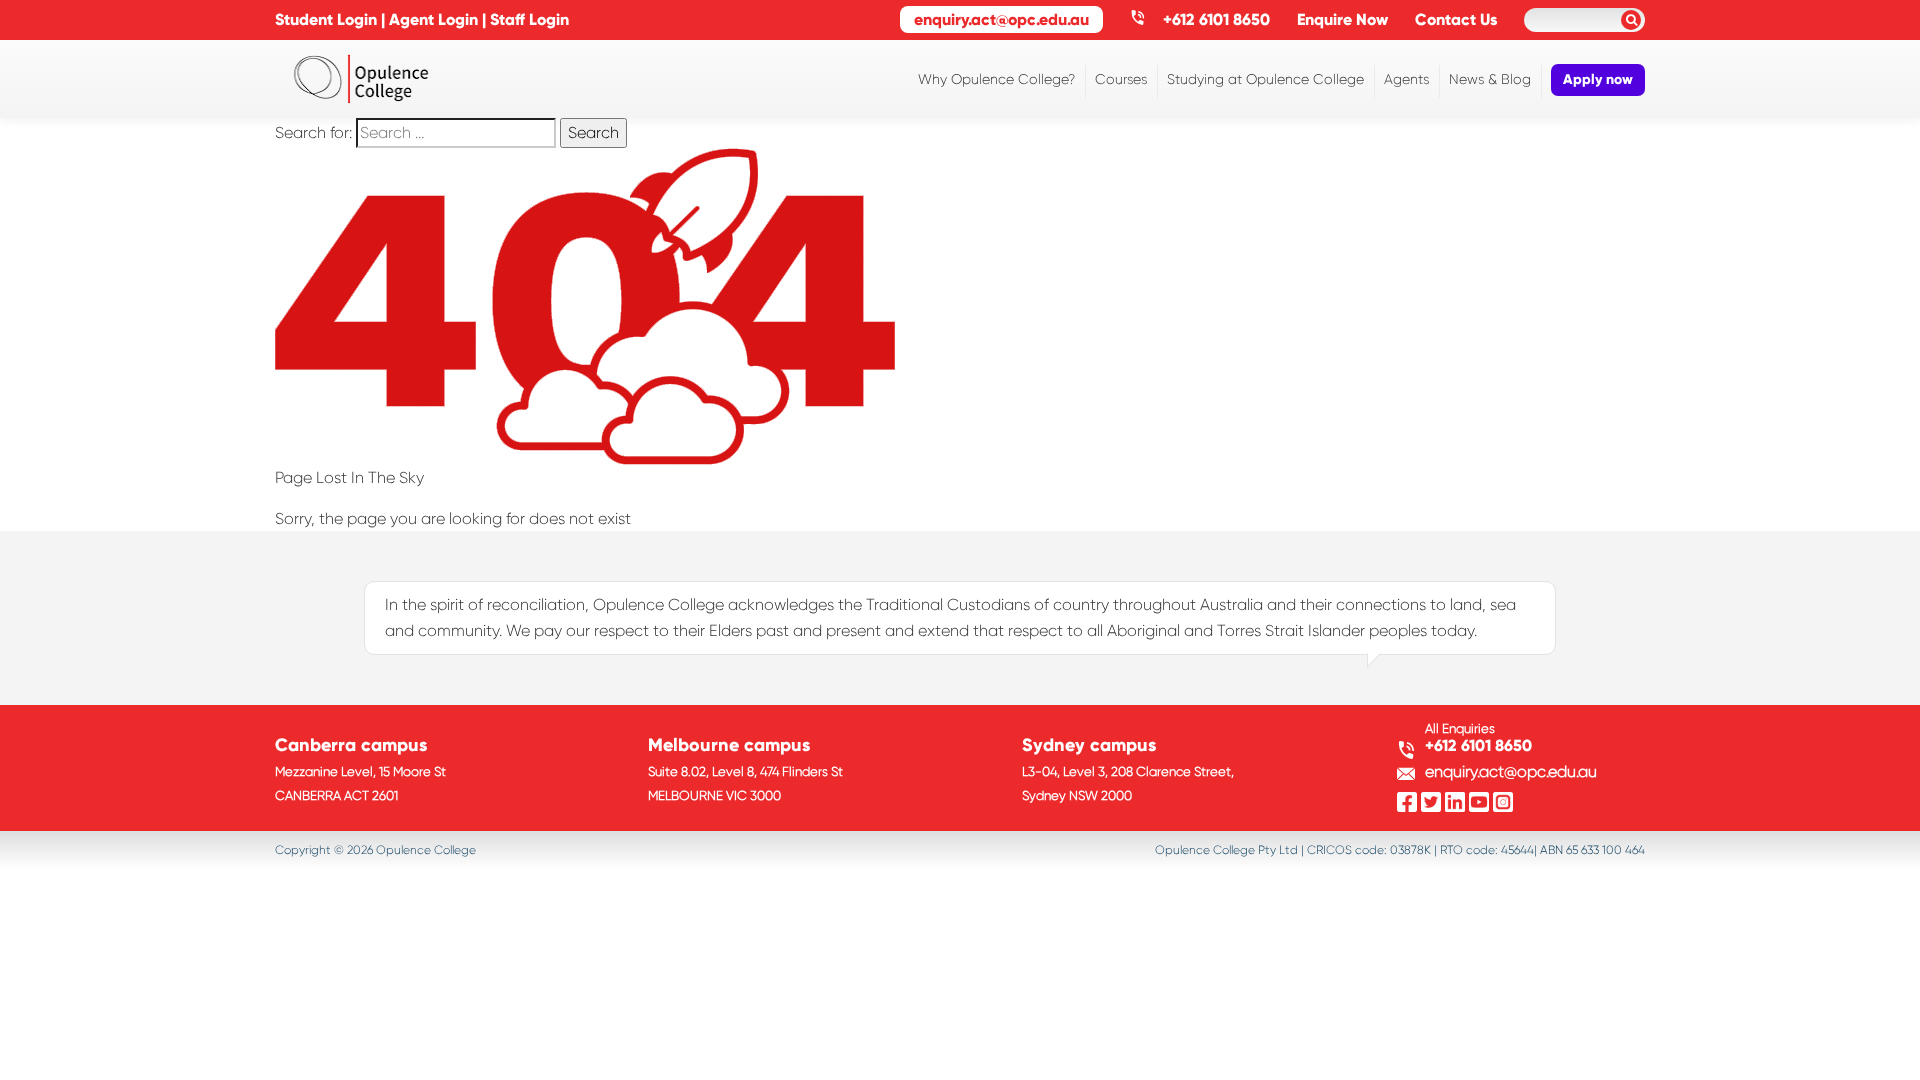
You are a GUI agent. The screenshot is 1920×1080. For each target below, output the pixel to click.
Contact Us (1456, 19)
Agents (1406, 79)
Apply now (1598, 79)
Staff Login (529, 19)
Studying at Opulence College (1265, 79)
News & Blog (1490, 79)
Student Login (326, 19)
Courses (1121, 79)
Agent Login (433, 19)
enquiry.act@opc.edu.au (1001, 19)
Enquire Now (1342, 19)
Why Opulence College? (996, 79)
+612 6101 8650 (1214, 19)
